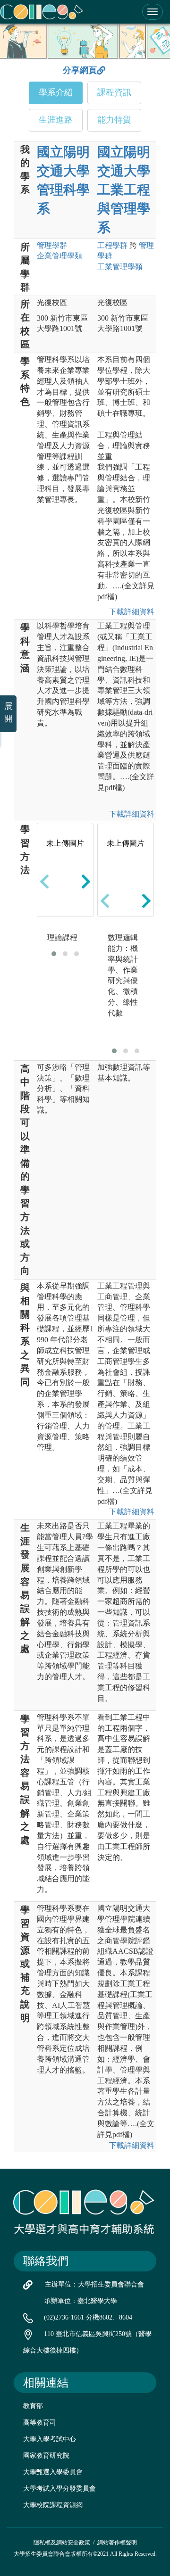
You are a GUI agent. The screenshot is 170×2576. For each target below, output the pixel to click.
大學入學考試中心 (50, 2439)
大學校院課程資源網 (53, 2505)
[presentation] (44, 881)
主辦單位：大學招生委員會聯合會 (94, 2284)
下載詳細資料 (130, 612)
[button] (54, 954)
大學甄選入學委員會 (53, 2472)
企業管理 (59, 256)
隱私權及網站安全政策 (62, 2543)
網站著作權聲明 (117, 2543)
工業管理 (120, 267)
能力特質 (114, 120)
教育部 (33, 2406)
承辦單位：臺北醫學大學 (81, 2301)
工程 (112, 245)
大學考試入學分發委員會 (59, 2489)
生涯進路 (56, 120)
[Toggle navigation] (153, 12)
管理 (52, 245)
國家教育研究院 (46, 2456)
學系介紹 (56, 92)
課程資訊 (114, 92)
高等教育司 (40, 2423)
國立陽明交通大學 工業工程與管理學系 (124, 190)
